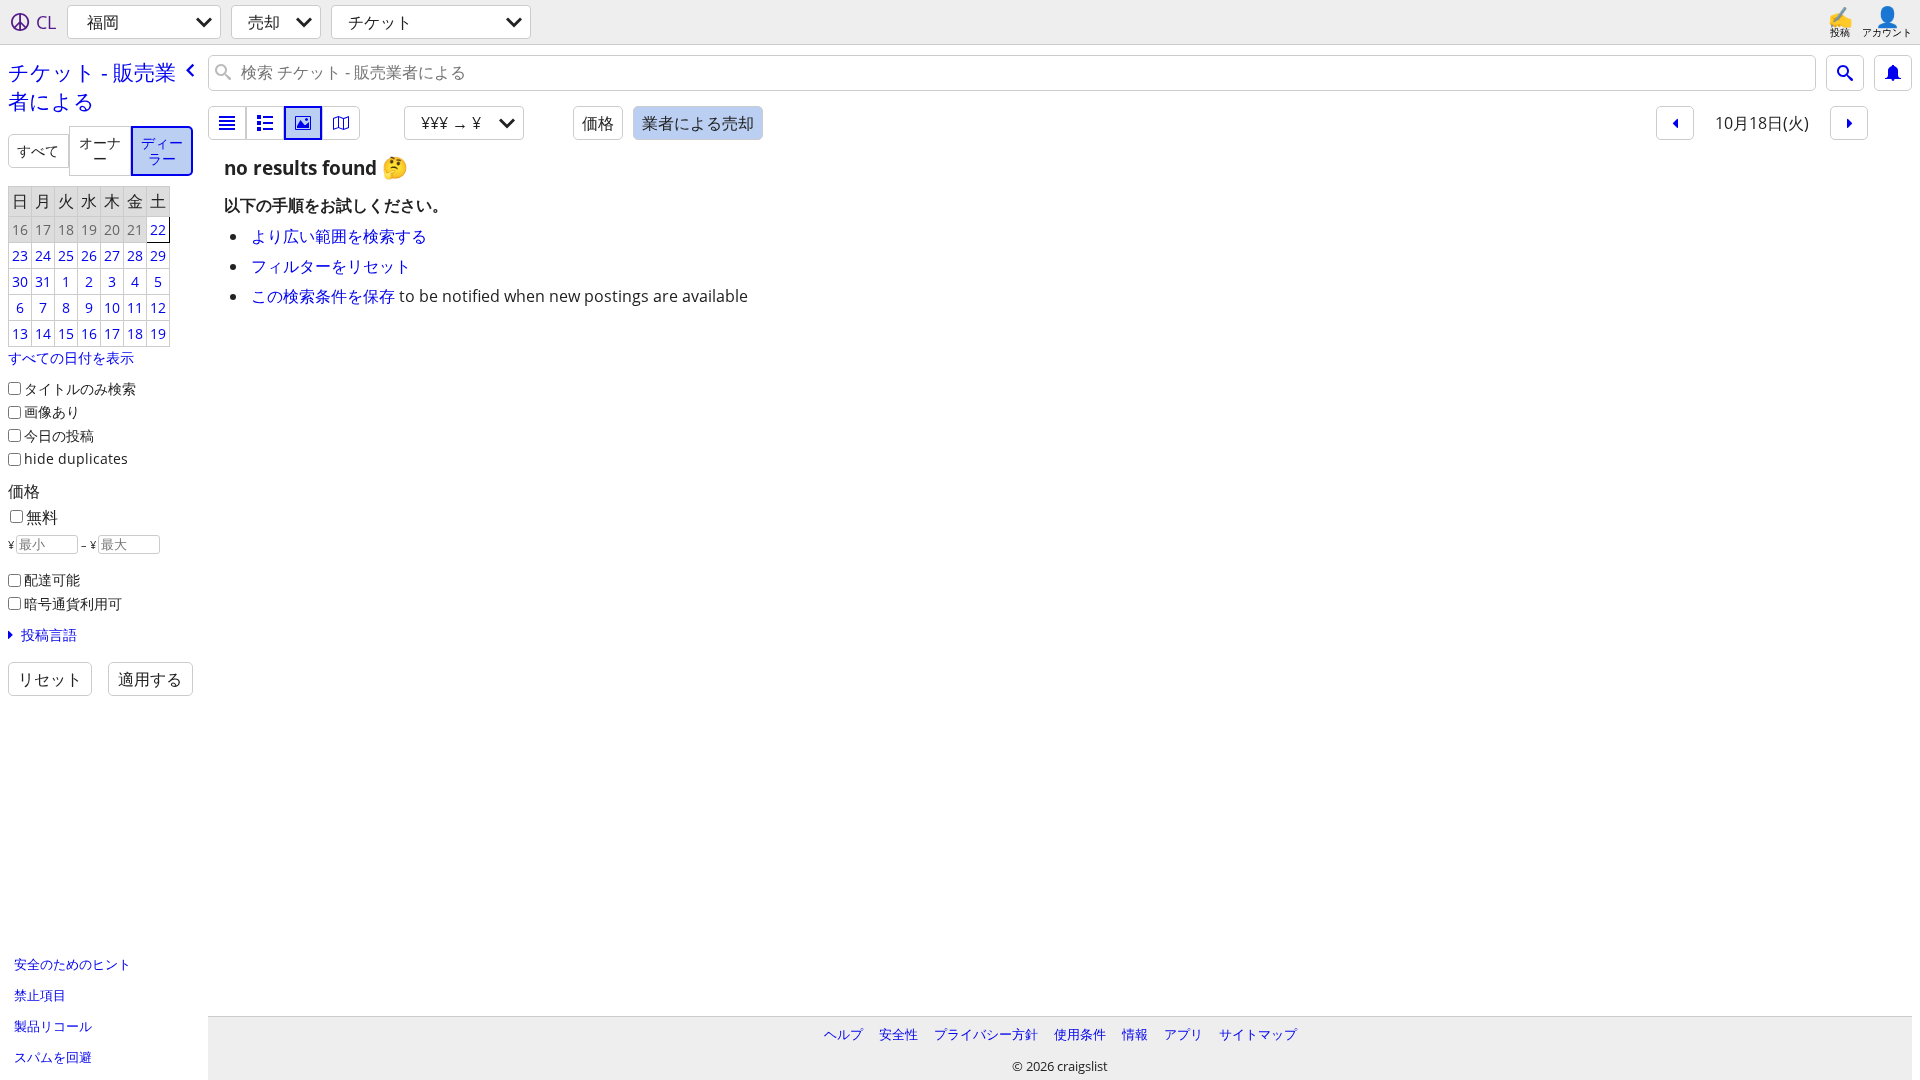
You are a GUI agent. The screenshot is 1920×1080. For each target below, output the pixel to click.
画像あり (52, 411)
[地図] (341, 123)
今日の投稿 (59, 435)
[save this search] (1893, 73)
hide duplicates (76, 458)
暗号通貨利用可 (73, 603)
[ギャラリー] (303, 123)
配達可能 (52, 579)
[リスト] (227, 123)
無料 (42, 517)
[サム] (265, 123)
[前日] (1675, 123)
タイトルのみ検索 (80, 388)
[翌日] (1849, 123)
